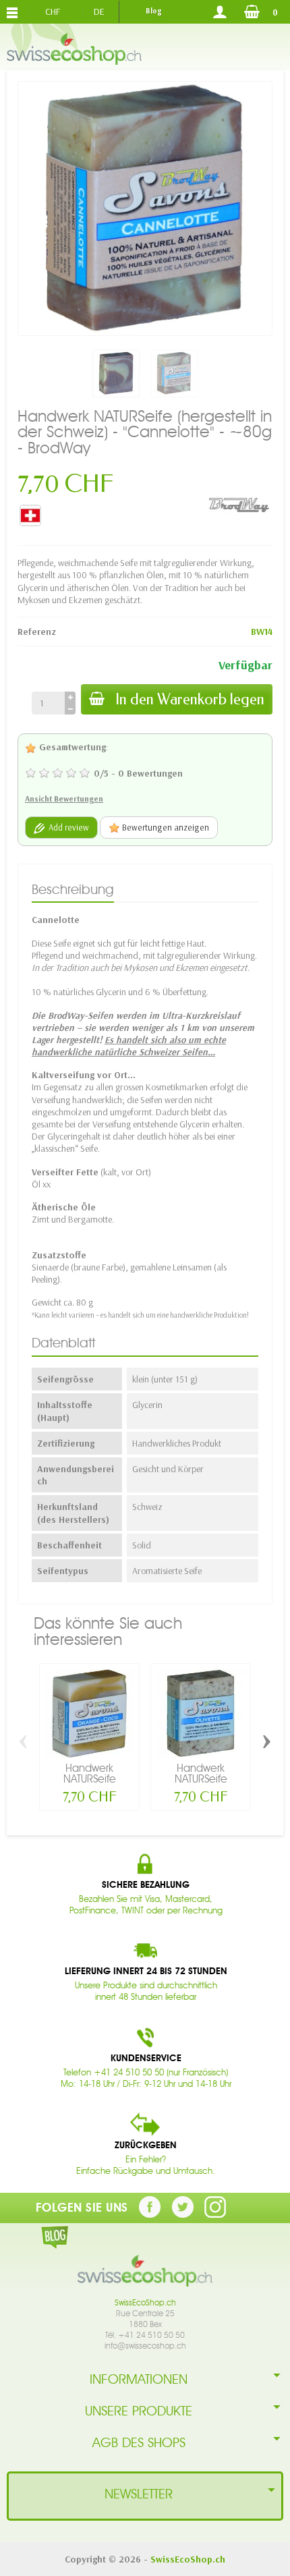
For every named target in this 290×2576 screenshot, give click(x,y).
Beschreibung (73, 889)
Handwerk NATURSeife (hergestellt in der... (90, 1784)
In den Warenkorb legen (190, 699)
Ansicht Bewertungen (64, 799)
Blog (153, 11)
